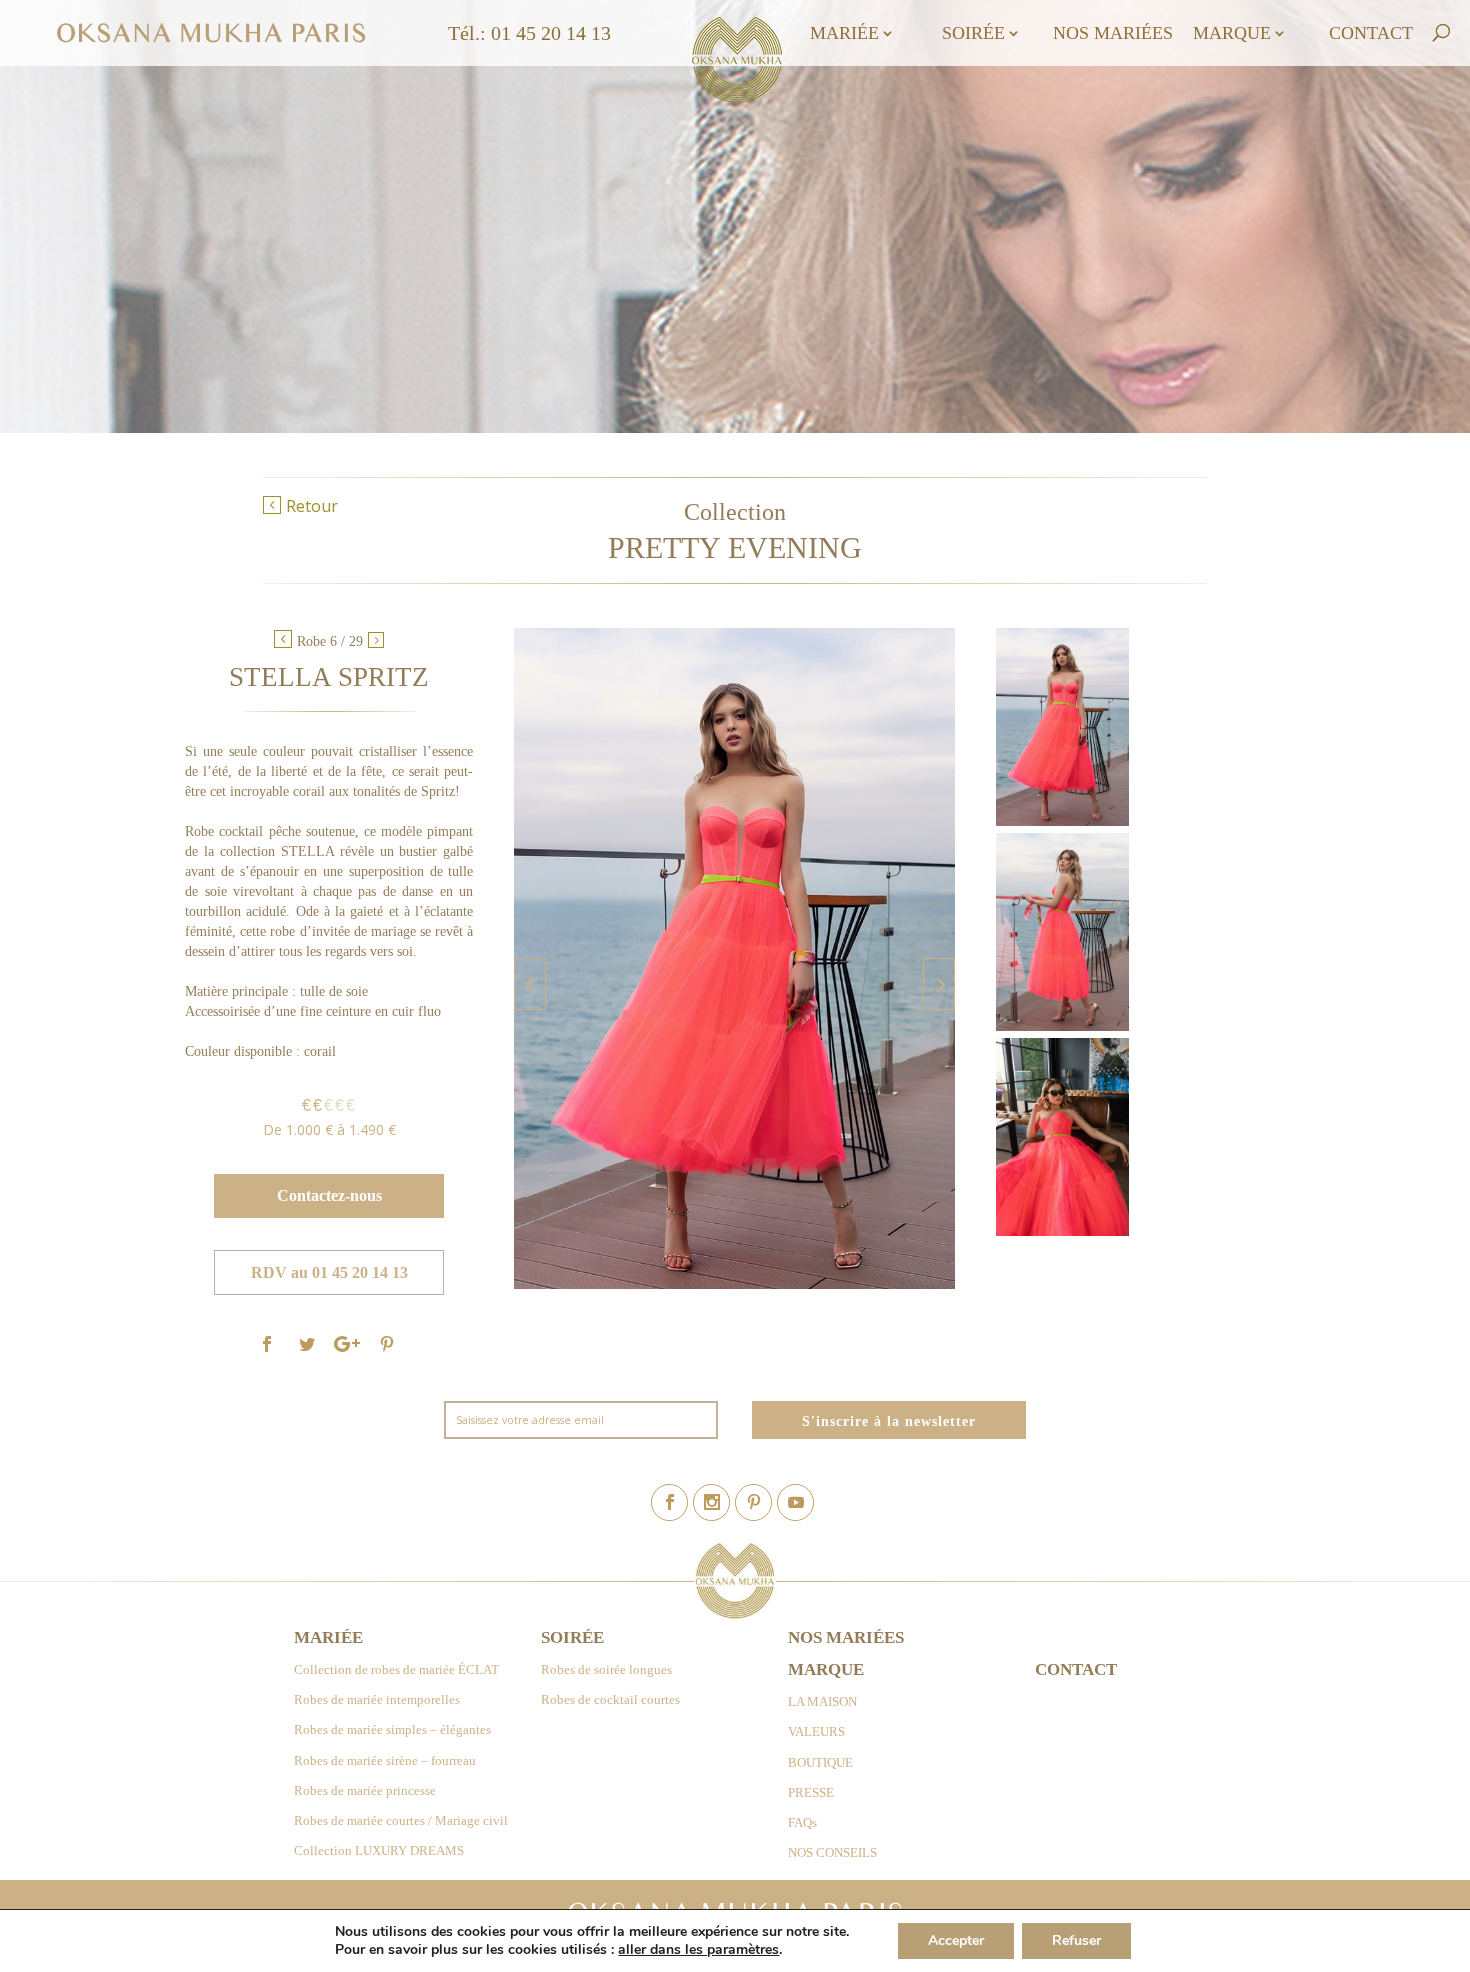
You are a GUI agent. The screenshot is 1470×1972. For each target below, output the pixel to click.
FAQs (802, 1822)
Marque (1232, 34)
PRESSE (811, 1792)
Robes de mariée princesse (365, 1790)
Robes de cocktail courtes (610, 1699)
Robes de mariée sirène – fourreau (385, 1760)
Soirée (973, 34)
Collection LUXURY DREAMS (379, 1850)
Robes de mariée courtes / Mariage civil (401, 1820)
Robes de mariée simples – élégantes (392, 1729)
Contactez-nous (329, 1194)
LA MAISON (822, 1701)
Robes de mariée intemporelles (377, 1699)
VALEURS (816, 1731)
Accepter (956, 1940)
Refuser (1076, 1940)
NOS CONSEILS (832, 1852)
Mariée (844, 34)
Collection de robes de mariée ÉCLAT (396, 1669)
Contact (1371, 34)
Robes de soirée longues (606, 1669)
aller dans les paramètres (698, 1950)
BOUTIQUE (820, 1762)
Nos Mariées (1113, 34)
